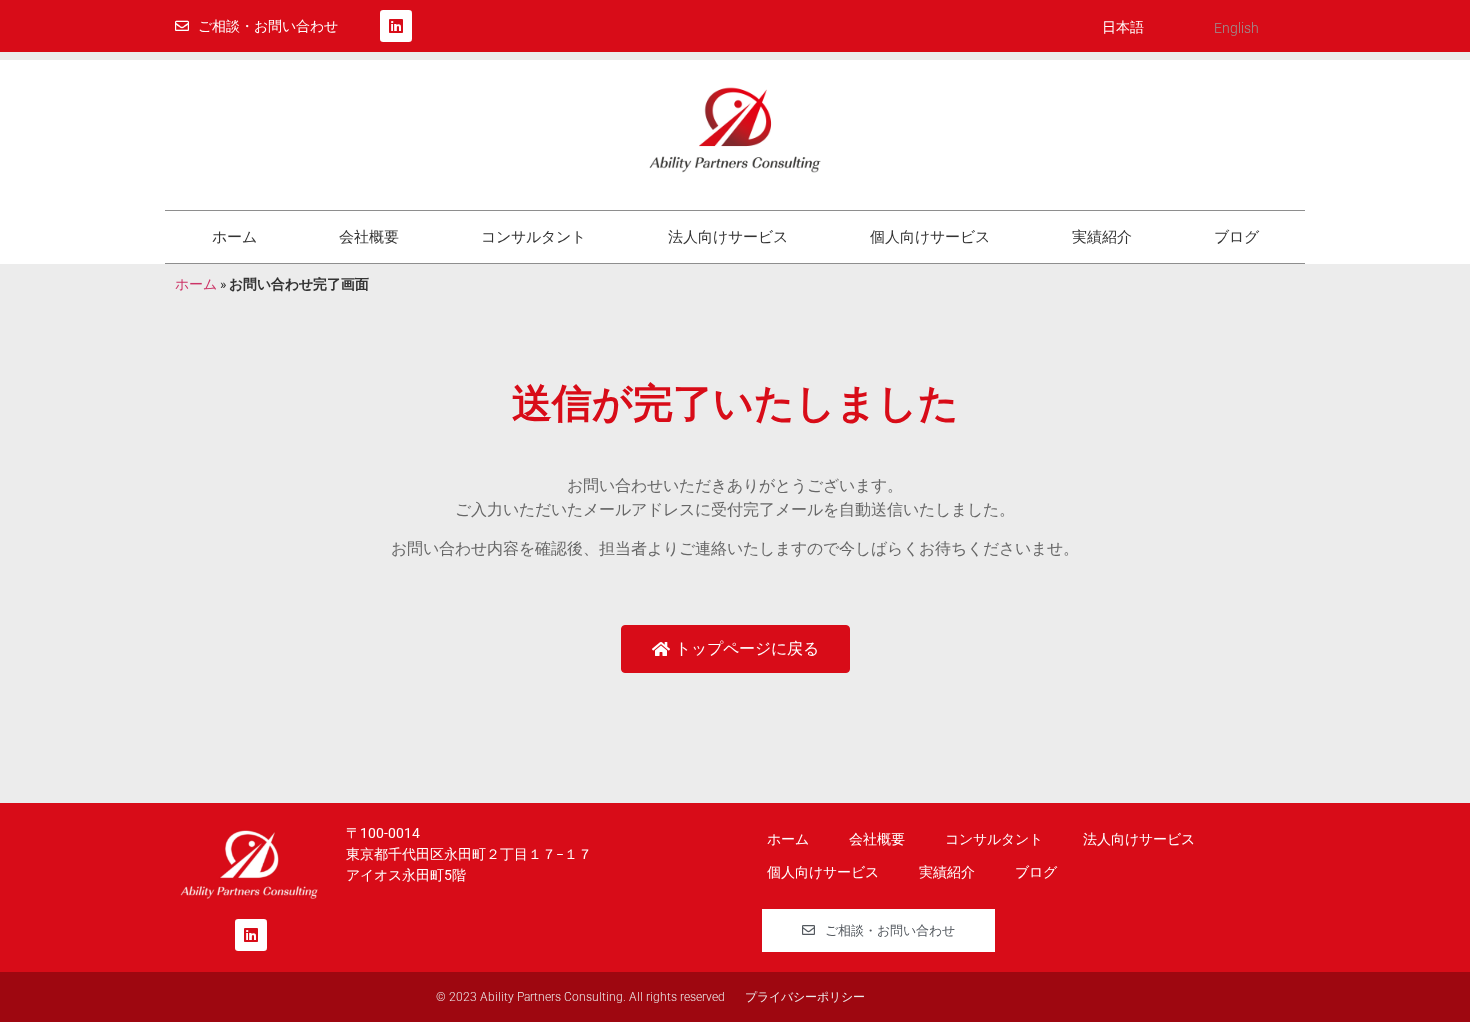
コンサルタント (533, 237)
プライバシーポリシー (805, 997)
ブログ (1236, 237)
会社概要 (369, 237)
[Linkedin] (396, 26)
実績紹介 (1102, 237)
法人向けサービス (728, 237)
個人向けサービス (930, 237)
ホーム (234, 237)
